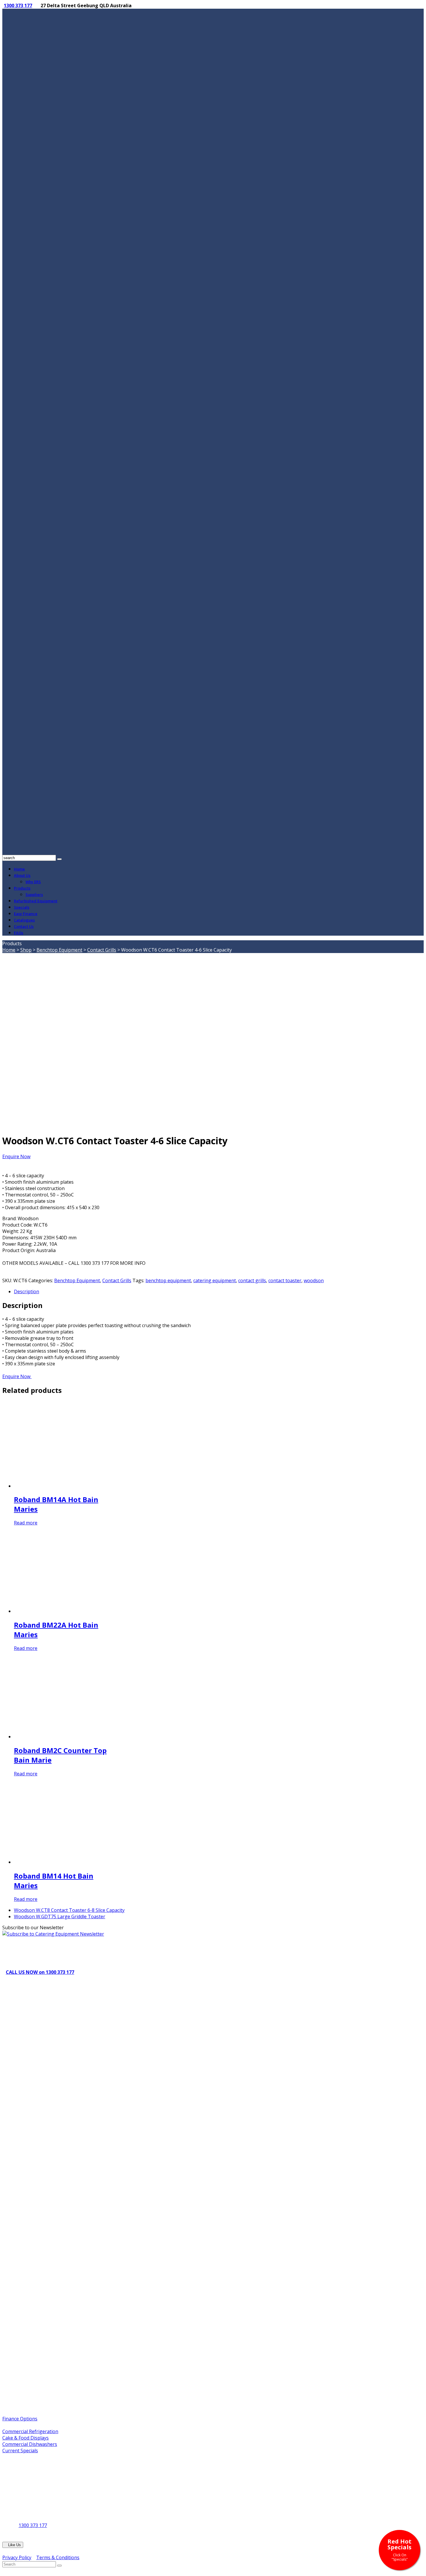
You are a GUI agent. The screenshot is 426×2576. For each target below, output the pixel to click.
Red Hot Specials (399, 2549)
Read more (26, 1523)
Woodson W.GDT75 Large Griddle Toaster (60, 1916)
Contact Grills (102, 950)
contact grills (252, 1280)
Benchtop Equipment (59, 950)
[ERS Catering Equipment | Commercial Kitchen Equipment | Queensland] (213, 428)
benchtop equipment (168, 1280)
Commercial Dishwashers (30, 2444)
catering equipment (215, 1280)
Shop (26, 950)
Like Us (13, 2545)
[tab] (219, 1291)
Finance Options (20, 2419)
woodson (314, 1280)
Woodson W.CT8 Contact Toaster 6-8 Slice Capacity (69, 1910)
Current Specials (20, 2451)
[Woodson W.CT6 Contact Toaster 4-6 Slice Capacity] (89, 1125)
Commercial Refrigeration (30, 2431)
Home (9, 950)
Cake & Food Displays (26, 2438)
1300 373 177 (18, 6)
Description (27, 1291)
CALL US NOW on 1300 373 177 (40, 1972)
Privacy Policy (17, 2557)
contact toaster (285, 1280)
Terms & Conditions (58, 2557)
